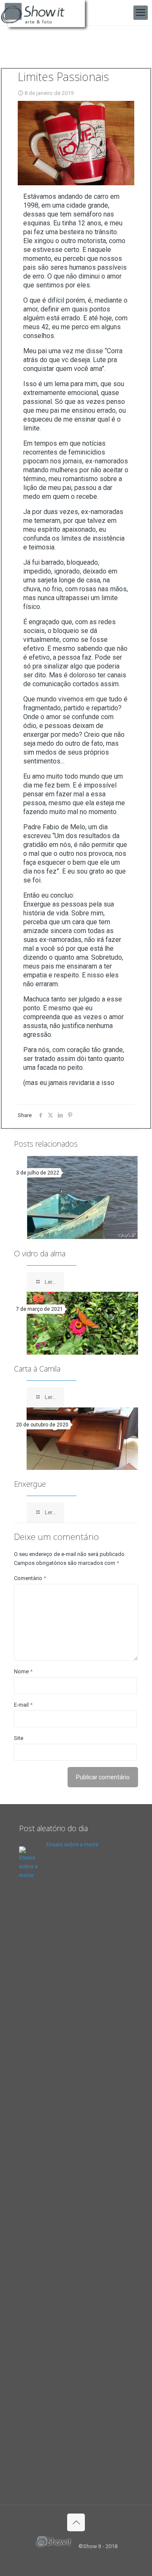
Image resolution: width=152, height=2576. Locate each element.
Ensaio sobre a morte (72, 1844)
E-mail (23, 1705)
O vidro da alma (40, 1253)
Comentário (30, 1578)
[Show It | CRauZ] (47, 13)
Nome (23, 1671)
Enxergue (30, 1484)
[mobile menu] (141, 13)
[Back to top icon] (76, 2522)
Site (19, 1738)
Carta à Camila (37, 1369)
